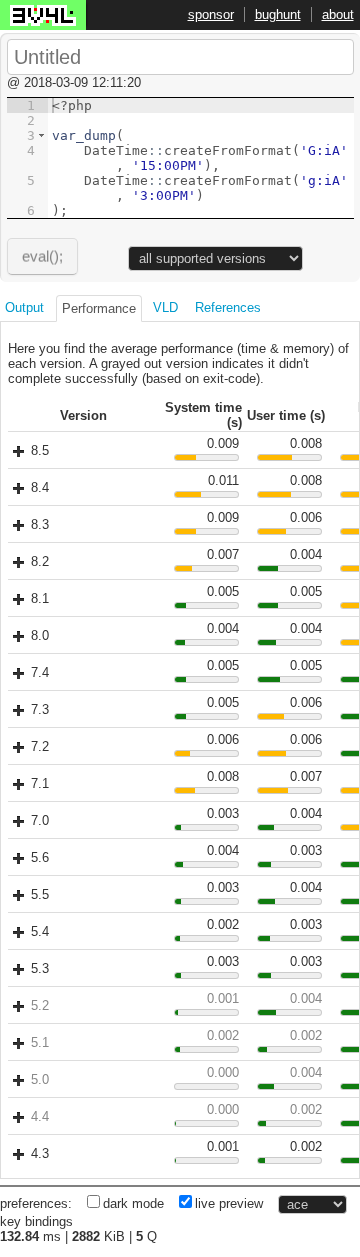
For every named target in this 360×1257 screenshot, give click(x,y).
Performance (99, 308)
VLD (165, 307)
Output (24, 307)
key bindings (36, 1221)
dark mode (133, 1203)
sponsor (211, 14)
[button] (41, 135)
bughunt (278, 14)
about (338, 14)
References (228, 307)
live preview (229, 1203)
